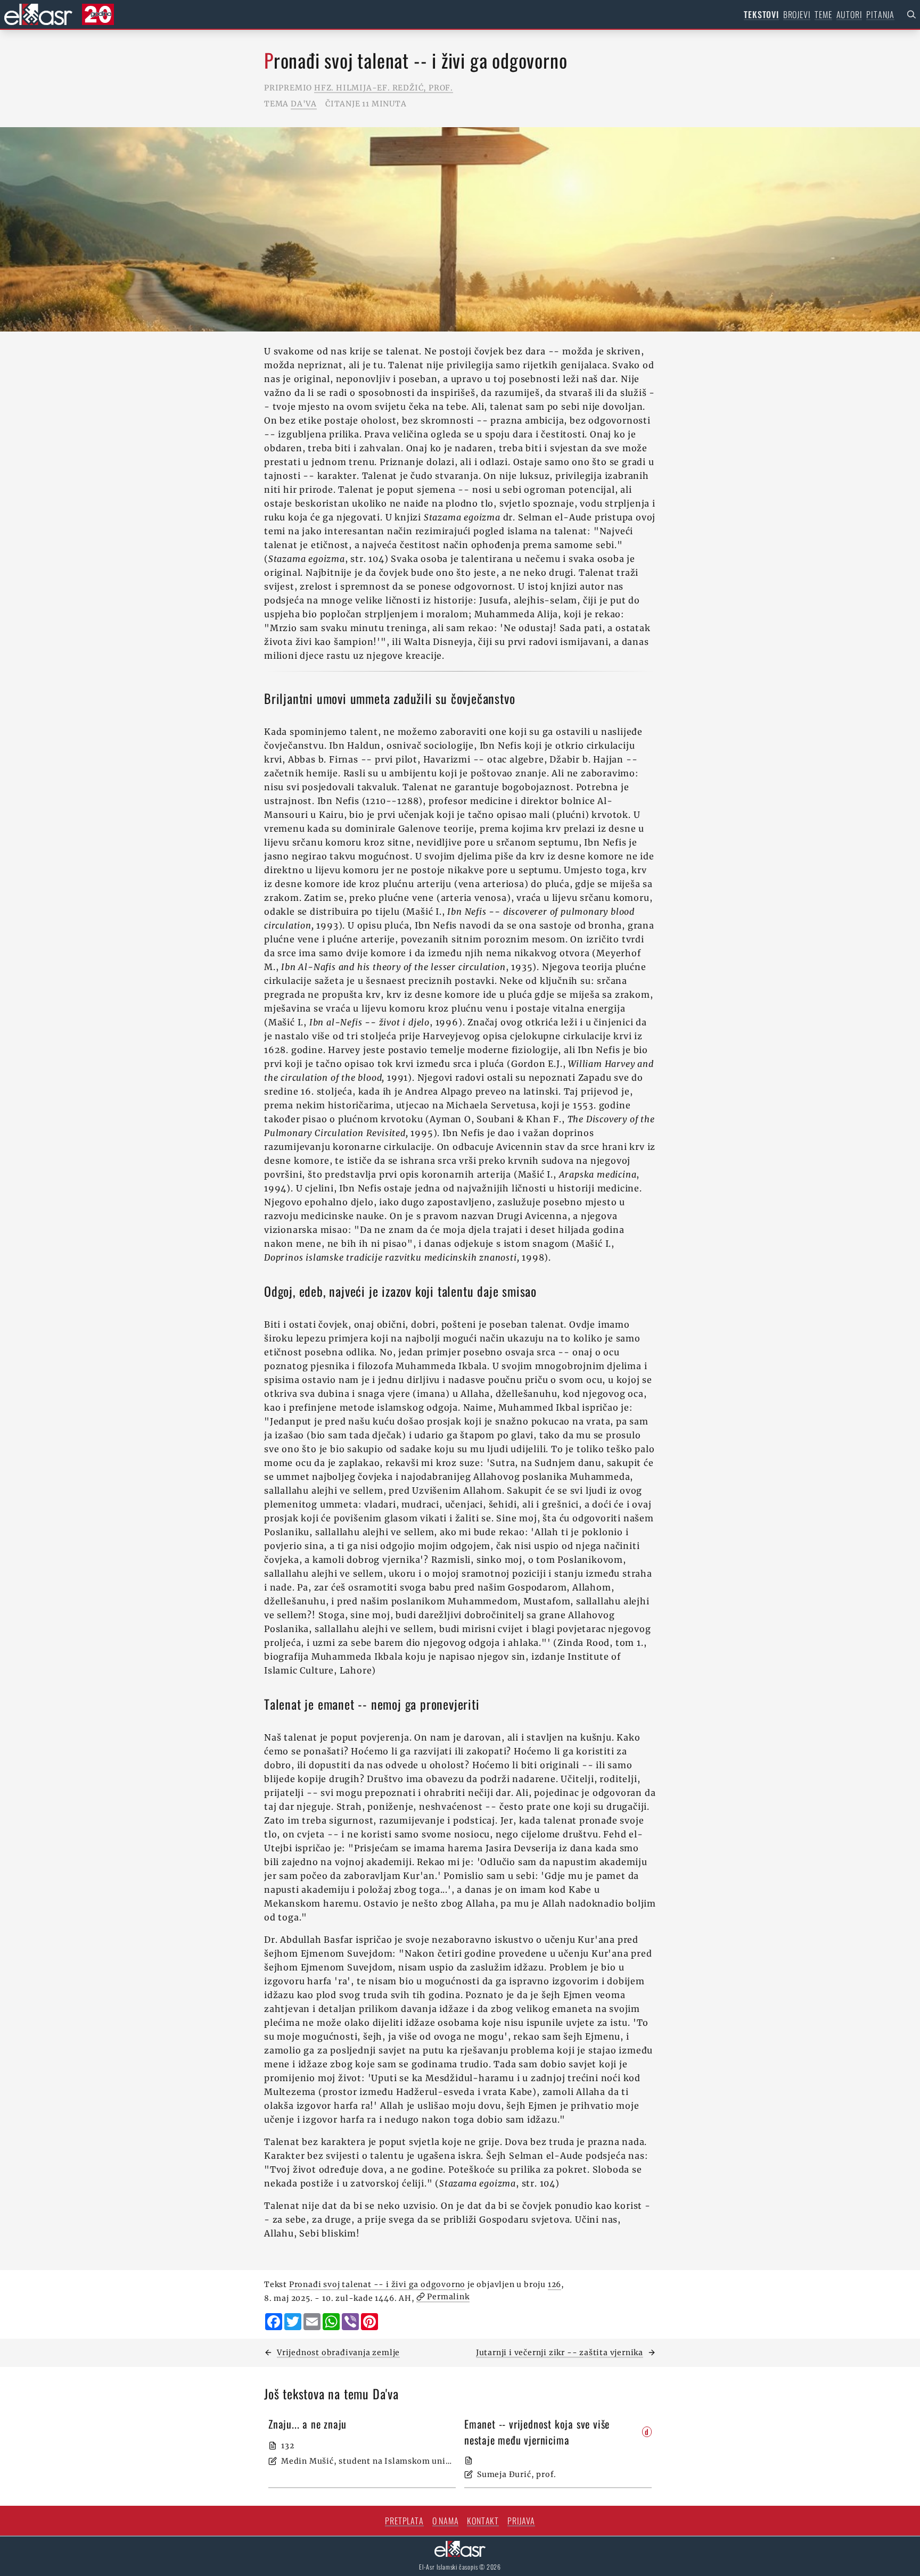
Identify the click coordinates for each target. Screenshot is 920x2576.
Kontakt (483, 2521)
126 (555, 2284)
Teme (823, 14)
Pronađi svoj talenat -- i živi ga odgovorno (377, 2284)
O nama (446, 2521)
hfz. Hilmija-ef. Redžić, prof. (384, 88)
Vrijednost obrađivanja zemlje (338, 2353)
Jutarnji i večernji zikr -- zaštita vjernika (560, 2353)
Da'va (304, 104)
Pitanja (880, 14)
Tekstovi (761, 14)
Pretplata (404, 2521)
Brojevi (797, 14)
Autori (849, 14)
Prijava (521, 2521)
